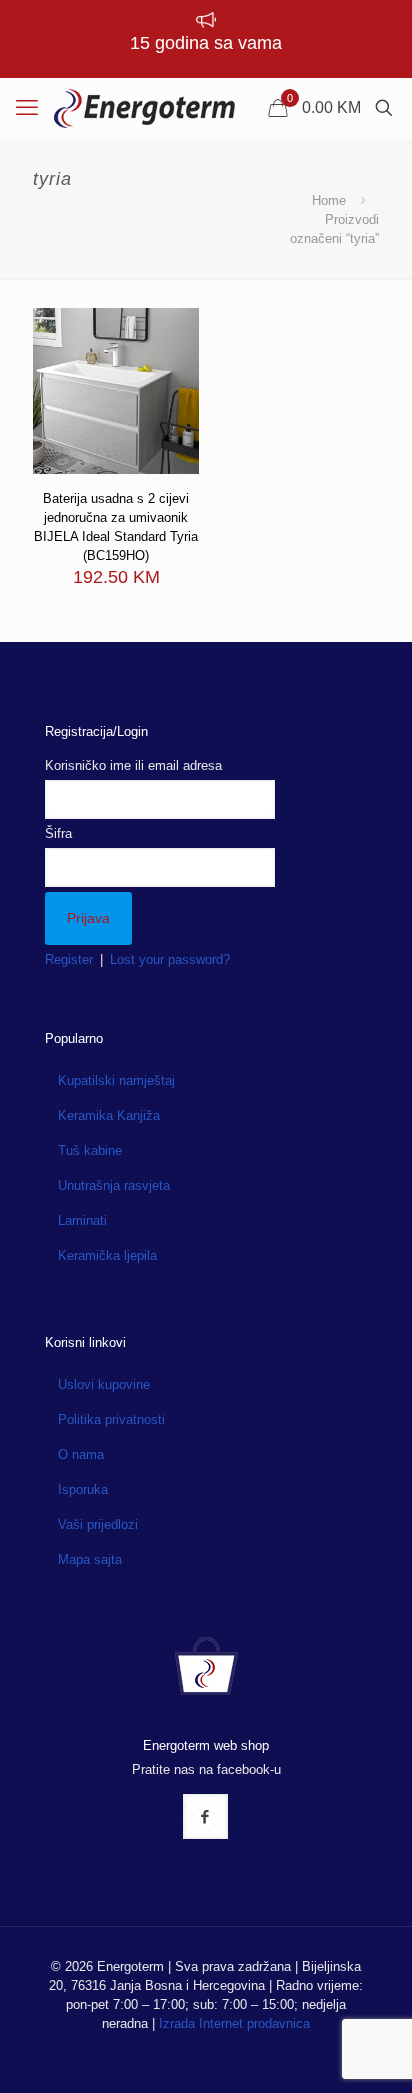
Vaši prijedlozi (98, 1524)
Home (329, 200)
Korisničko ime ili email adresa (133, 765)
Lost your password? (170, 959)
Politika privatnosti (111, 1419)
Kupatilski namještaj (116, 1080)
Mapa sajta (90, 1559)
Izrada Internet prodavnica (234, 2023)
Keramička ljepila (107, 1255)
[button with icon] (205, 1816)
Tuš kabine (90, 1150)
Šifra (58, 833)
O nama (81, 1454)
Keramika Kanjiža (109, 1115)
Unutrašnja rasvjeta (114, 1185)
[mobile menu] (27, 108)
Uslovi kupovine (104, 1384)
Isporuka (83, 1489)
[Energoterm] (144, 108)
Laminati (82, 1220)
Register (69, 959)
